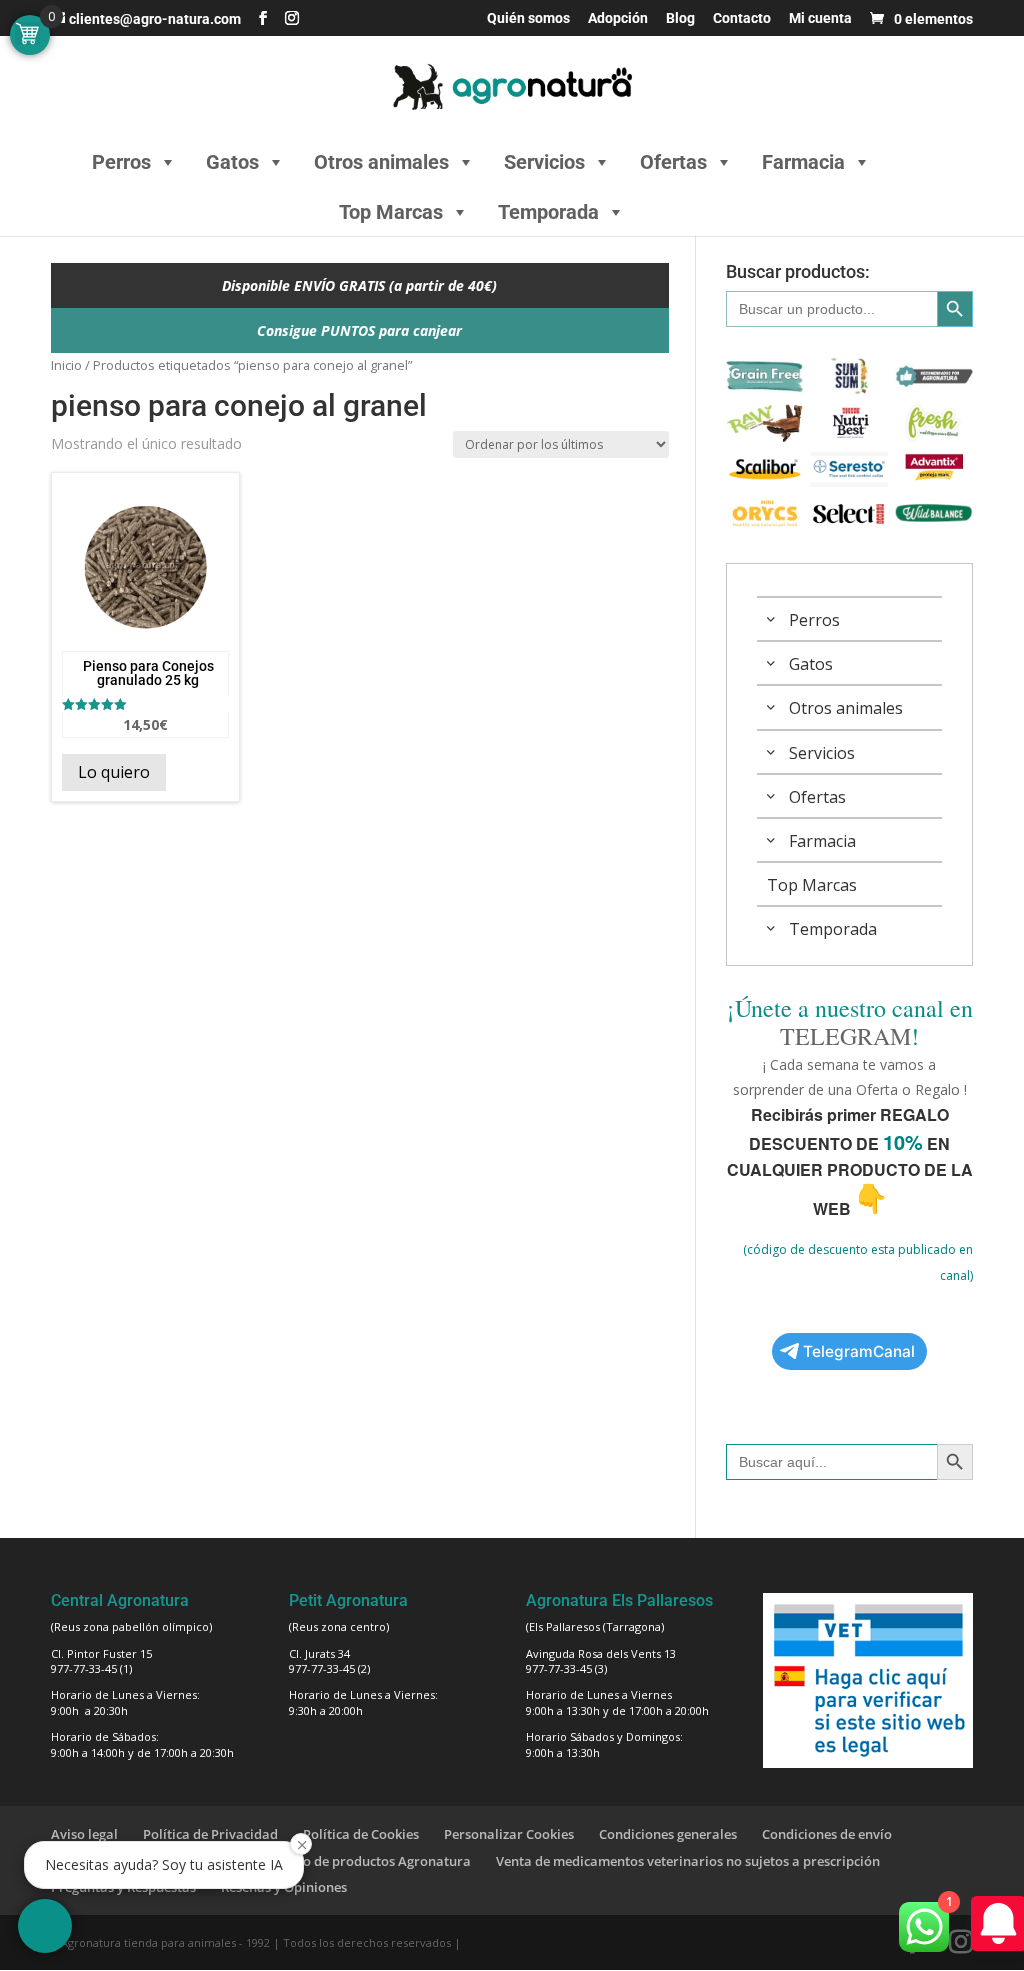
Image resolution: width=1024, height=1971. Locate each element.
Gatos (232, 162)
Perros (121, 162)
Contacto (742, 18)
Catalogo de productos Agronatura (363, 1861)
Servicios (544, 162)
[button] (45, 1926)
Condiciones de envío (827, 1834)
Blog (680, 18)
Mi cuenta (820, 18)
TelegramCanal (859, 1351)
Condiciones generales (668, 1834)
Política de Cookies (361, 1834)
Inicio (66, 365)
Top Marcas (391, 212)
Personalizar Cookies (509, 1834)
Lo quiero (114, 772)
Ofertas (673, 162)
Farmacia (803, 162)
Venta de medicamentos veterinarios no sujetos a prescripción (688, 1861)
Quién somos (528, 18)
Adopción (618, 18)
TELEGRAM (845, 1036)
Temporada (548, 212)
